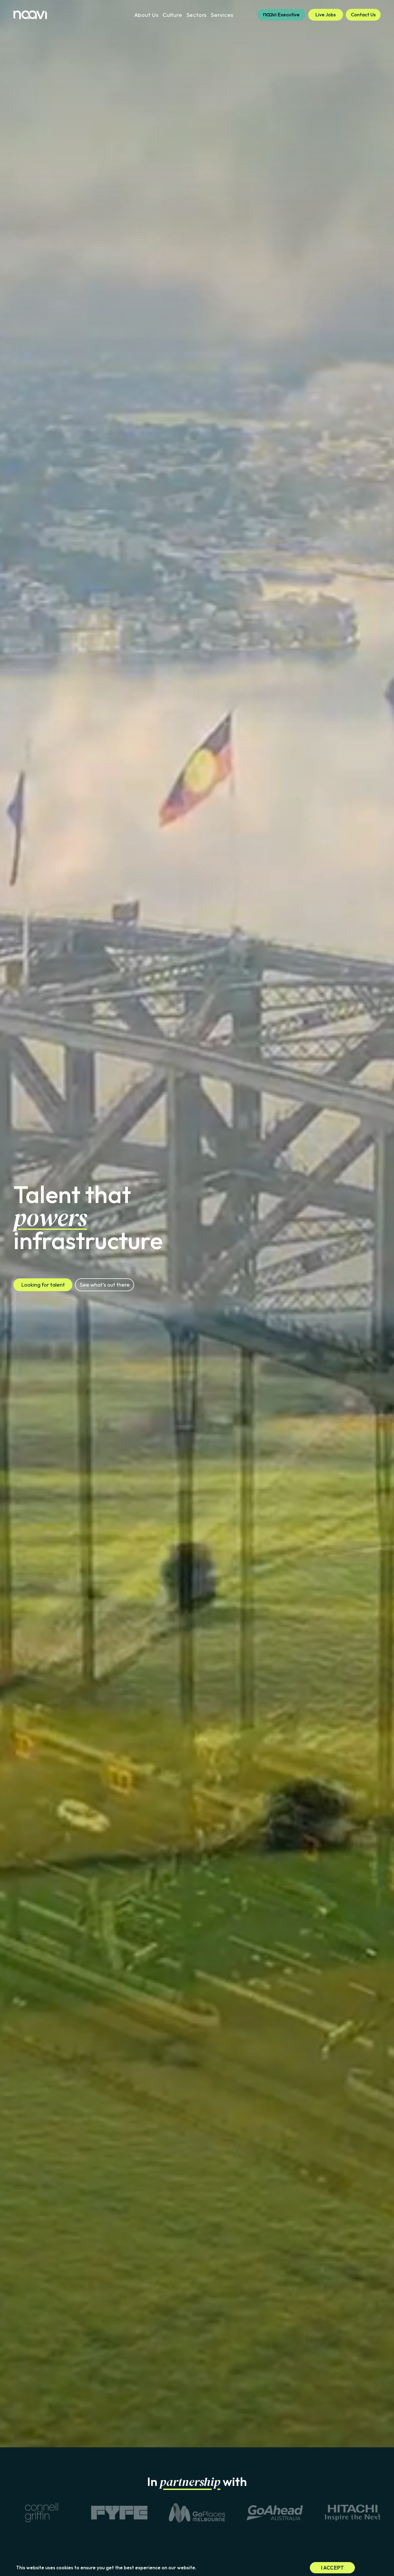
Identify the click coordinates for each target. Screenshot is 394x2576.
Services (222, 15)
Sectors (197, 15)
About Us (146, 15)
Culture (172, 15)
